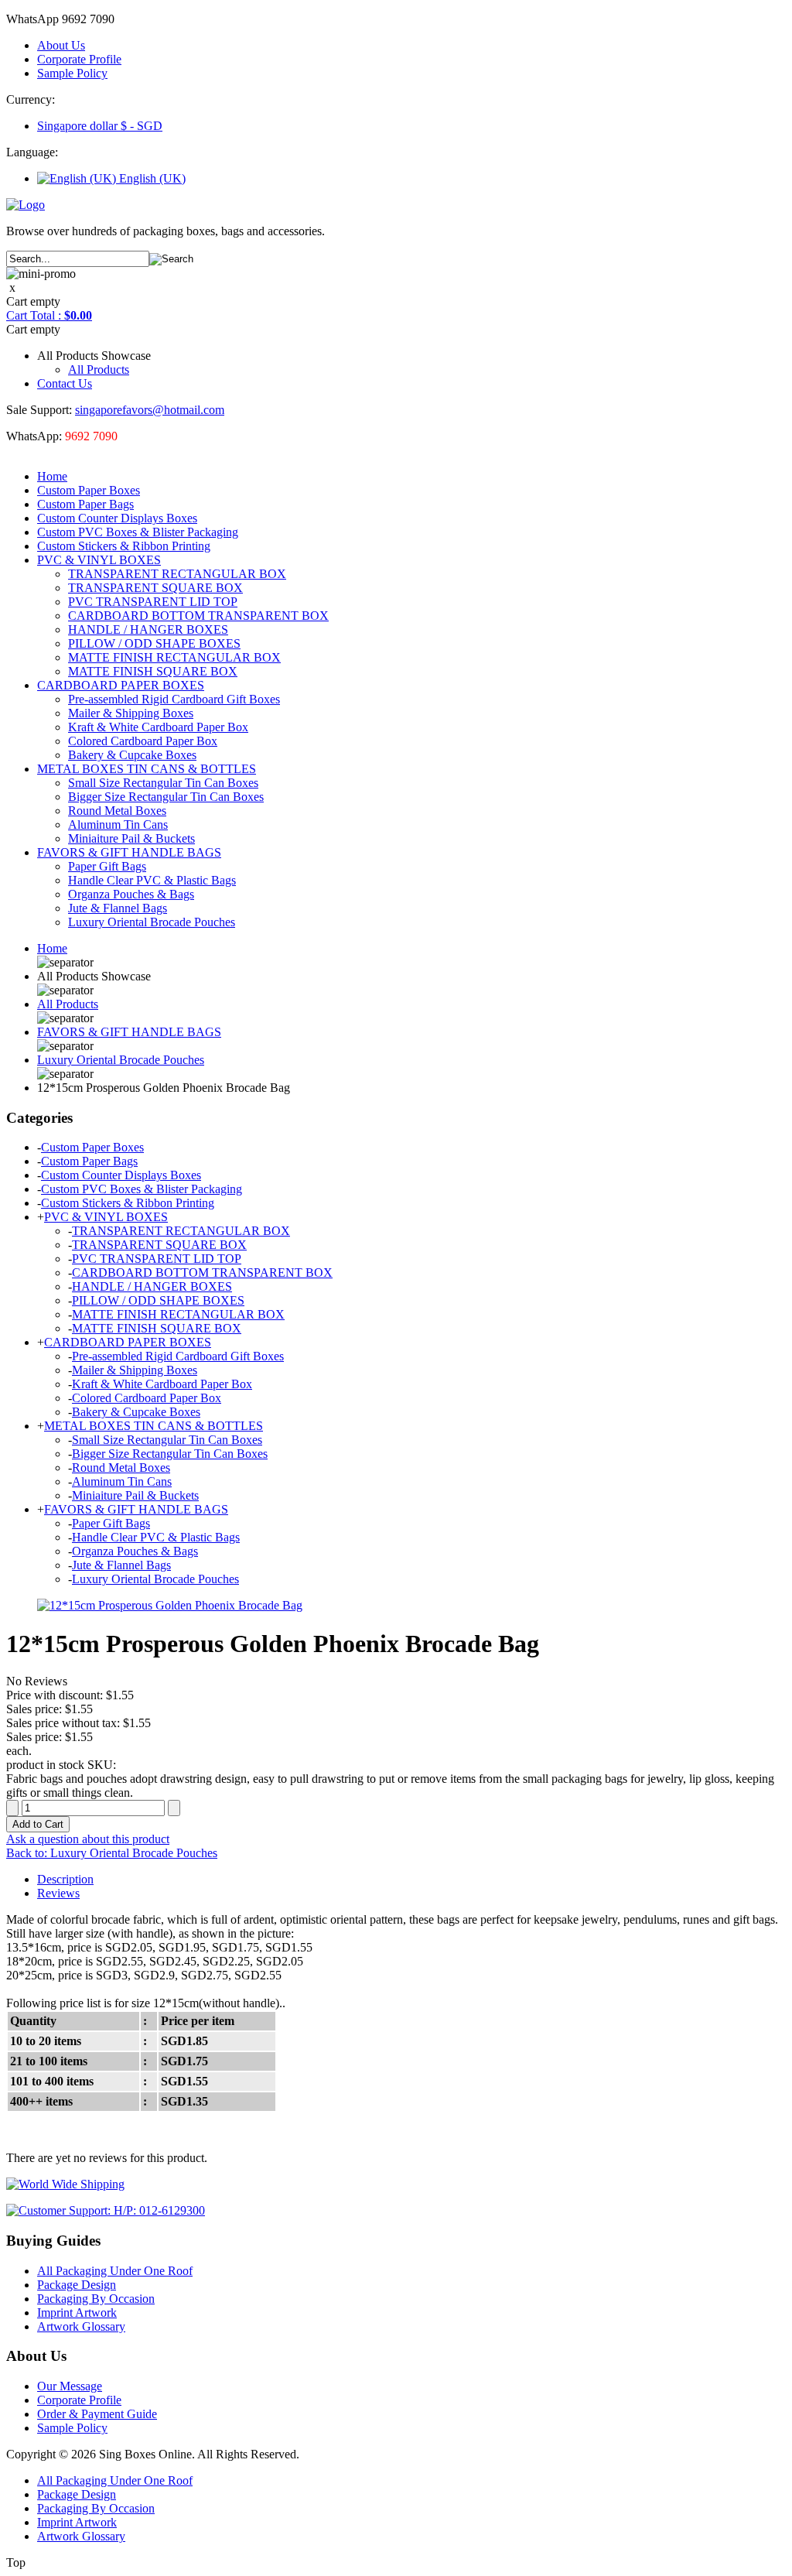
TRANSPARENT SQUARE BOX (155, 588)
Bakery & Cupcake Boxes (132, 755)
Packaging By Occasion (96, 2299)
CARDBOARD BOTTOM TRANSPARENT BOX (198, 616)
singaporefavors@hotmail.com (150, 410)
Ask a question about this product (88, 1839)
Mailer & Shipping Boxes (131, 713)
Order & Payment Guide (97, 2414)
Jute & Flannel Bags (118, 908)
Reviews (58, 1893)
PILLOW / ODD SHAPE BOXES (154, 643)
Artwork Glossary (81, 2326)
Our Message (70, 2386)
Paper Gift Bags (107, 866)
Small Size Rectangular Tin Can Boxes (163, 783)
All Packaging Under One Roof (115, 2271)
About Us (61, 45)
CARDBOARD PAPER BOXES (121, 685)
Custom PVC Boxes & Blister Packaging (138, 532)
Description (65, 1879)
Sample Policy (72, 73)
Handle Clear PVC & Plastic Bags (152, 880)
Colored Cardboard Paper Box (143, 741)
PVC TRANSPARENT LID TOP (153, 602)
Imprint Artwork (77, 2313)
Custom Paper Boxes (89, 490)
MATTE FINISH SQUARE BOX (153, 671)
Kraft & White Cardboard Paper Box (158, 727)
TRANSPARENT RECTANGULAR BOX (177, 574)
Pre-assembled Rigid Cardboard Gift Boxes (174, 699)
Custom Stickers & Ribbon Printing (124, 546)
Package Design (77, 2285)
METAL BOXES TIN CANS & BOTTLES (147, 769)
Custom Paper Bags (85, 504)
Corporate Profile (79, 59)
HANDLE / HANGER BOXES (148, 629)
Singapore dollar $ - (100, 126)
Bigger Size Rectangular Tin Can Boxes (166, 797)
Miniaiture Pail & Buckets (131, 838)
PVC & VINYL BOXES (99, 560)
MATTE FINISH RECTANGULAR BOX (174, 657)
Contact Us (65, 383)
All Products (99, 369)
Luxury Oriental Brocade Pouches (152, 922)
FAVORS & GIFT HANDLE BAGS (129, 852)
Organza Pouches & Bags (131, 894)
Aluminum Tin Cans (118, 824)
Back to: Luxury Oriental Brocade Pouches (112, 1853)
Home (52, 476)
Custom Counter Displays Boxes (117, 518)
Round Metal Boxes (117, 811)
